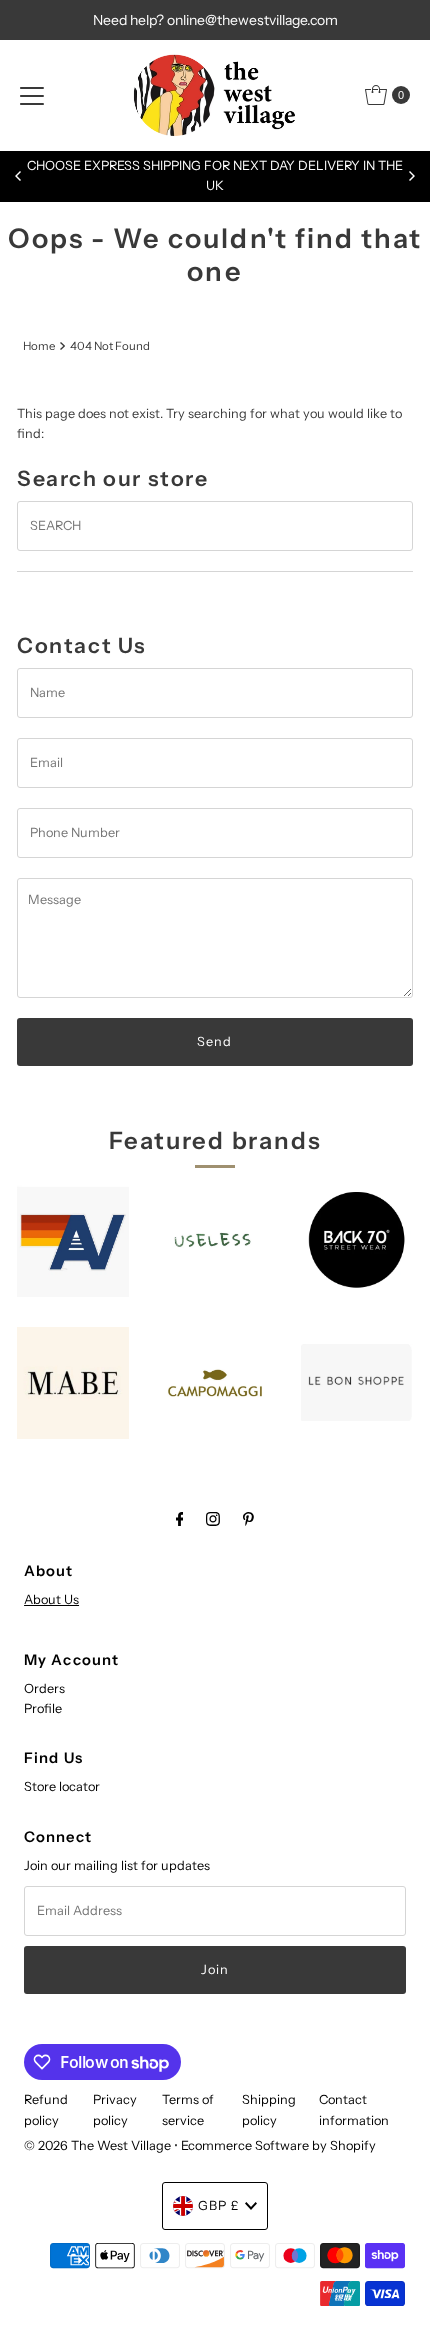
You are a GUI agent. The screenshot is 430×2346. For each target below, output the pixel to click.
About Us (51, 1599)
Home (39, 346)
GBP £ (219, 2205)
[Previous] (19, 176)
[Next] (411, 176)
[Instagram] (213, 1519)
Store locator (62, 1786)
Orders (44, 1688)
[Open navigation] (32, 95)
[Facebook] (180, 1519)
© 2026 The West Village (97, 2145)
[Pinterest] (248, 1519)
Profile (43, 1708)
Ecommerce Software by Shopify (278, 2145)
